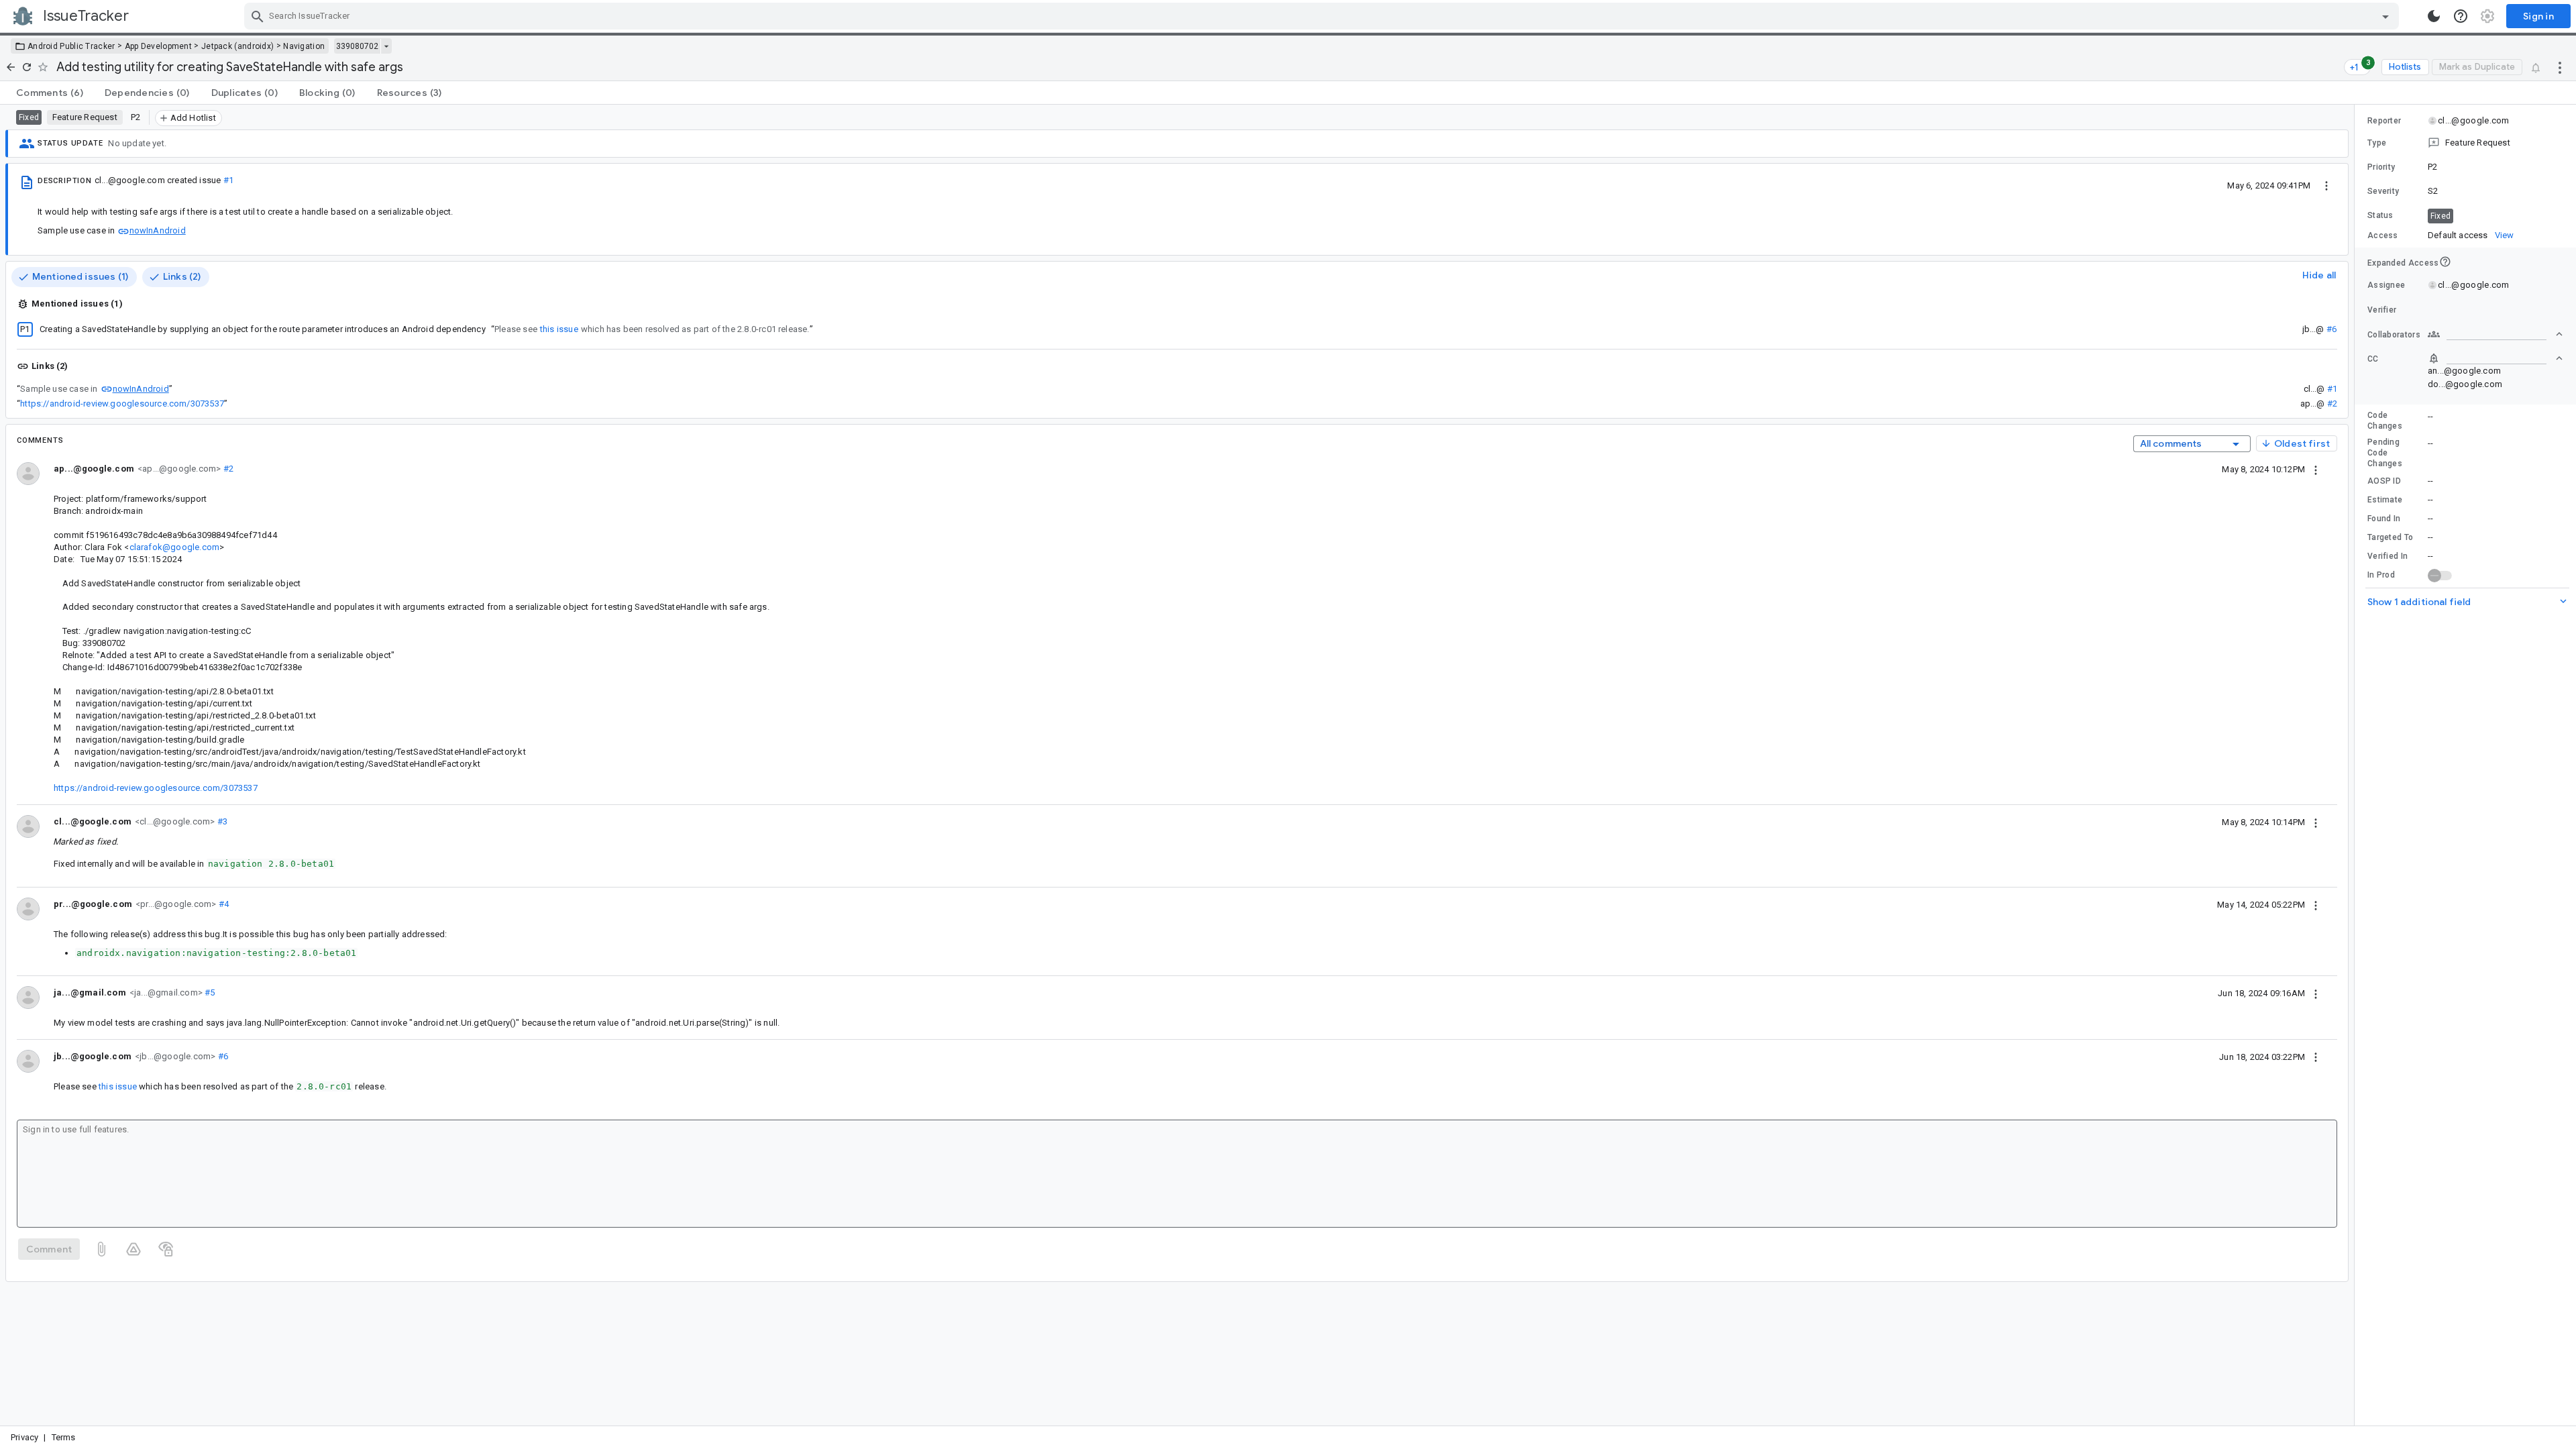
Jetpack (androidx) (237, 46)
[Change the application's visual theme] (2434, 16)
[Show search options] (2385, 16)
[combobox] (1323, 16)
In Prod (2381, 575)
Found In (2384, 519)
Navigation (304, 46)
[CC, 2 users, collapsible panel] (2495, 358)
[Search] (258, 16)
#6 (2331, 329)
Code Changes (2385, 421)
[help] (2461, 16)
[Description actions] (2326, 185)
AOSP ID (2384, 481)
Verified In (2387, 556)
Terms (64, 1437)
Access (2383, 235)
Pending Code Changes (2385, 453)
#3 (221, 821)
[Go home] (11, 67)
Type (2377, 143)
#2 (2332, 404)
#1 (228, 180)
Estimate (2385, 500)
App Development (159, 46)
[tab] (50, 93)
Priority (2381, 167)
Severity (2383, 191)
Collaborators (2394, 335)
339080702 (357, 46)
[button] (2465, 143)
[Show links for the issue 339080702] (386, 46)
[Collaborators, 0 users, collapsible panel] (2495, 334)
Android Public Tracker (71, 46)
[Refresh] (27, 67)
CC (2373, 359)
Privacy (24, 1437)
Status (2380, 215)
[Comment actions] (2316, 469)
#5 (209, 992)
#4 (222, 904)
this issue (559, 329)
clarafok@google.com (175, 547)
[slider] (2357, 765)
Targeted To (2390, 537)
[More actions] (2560, 67)
